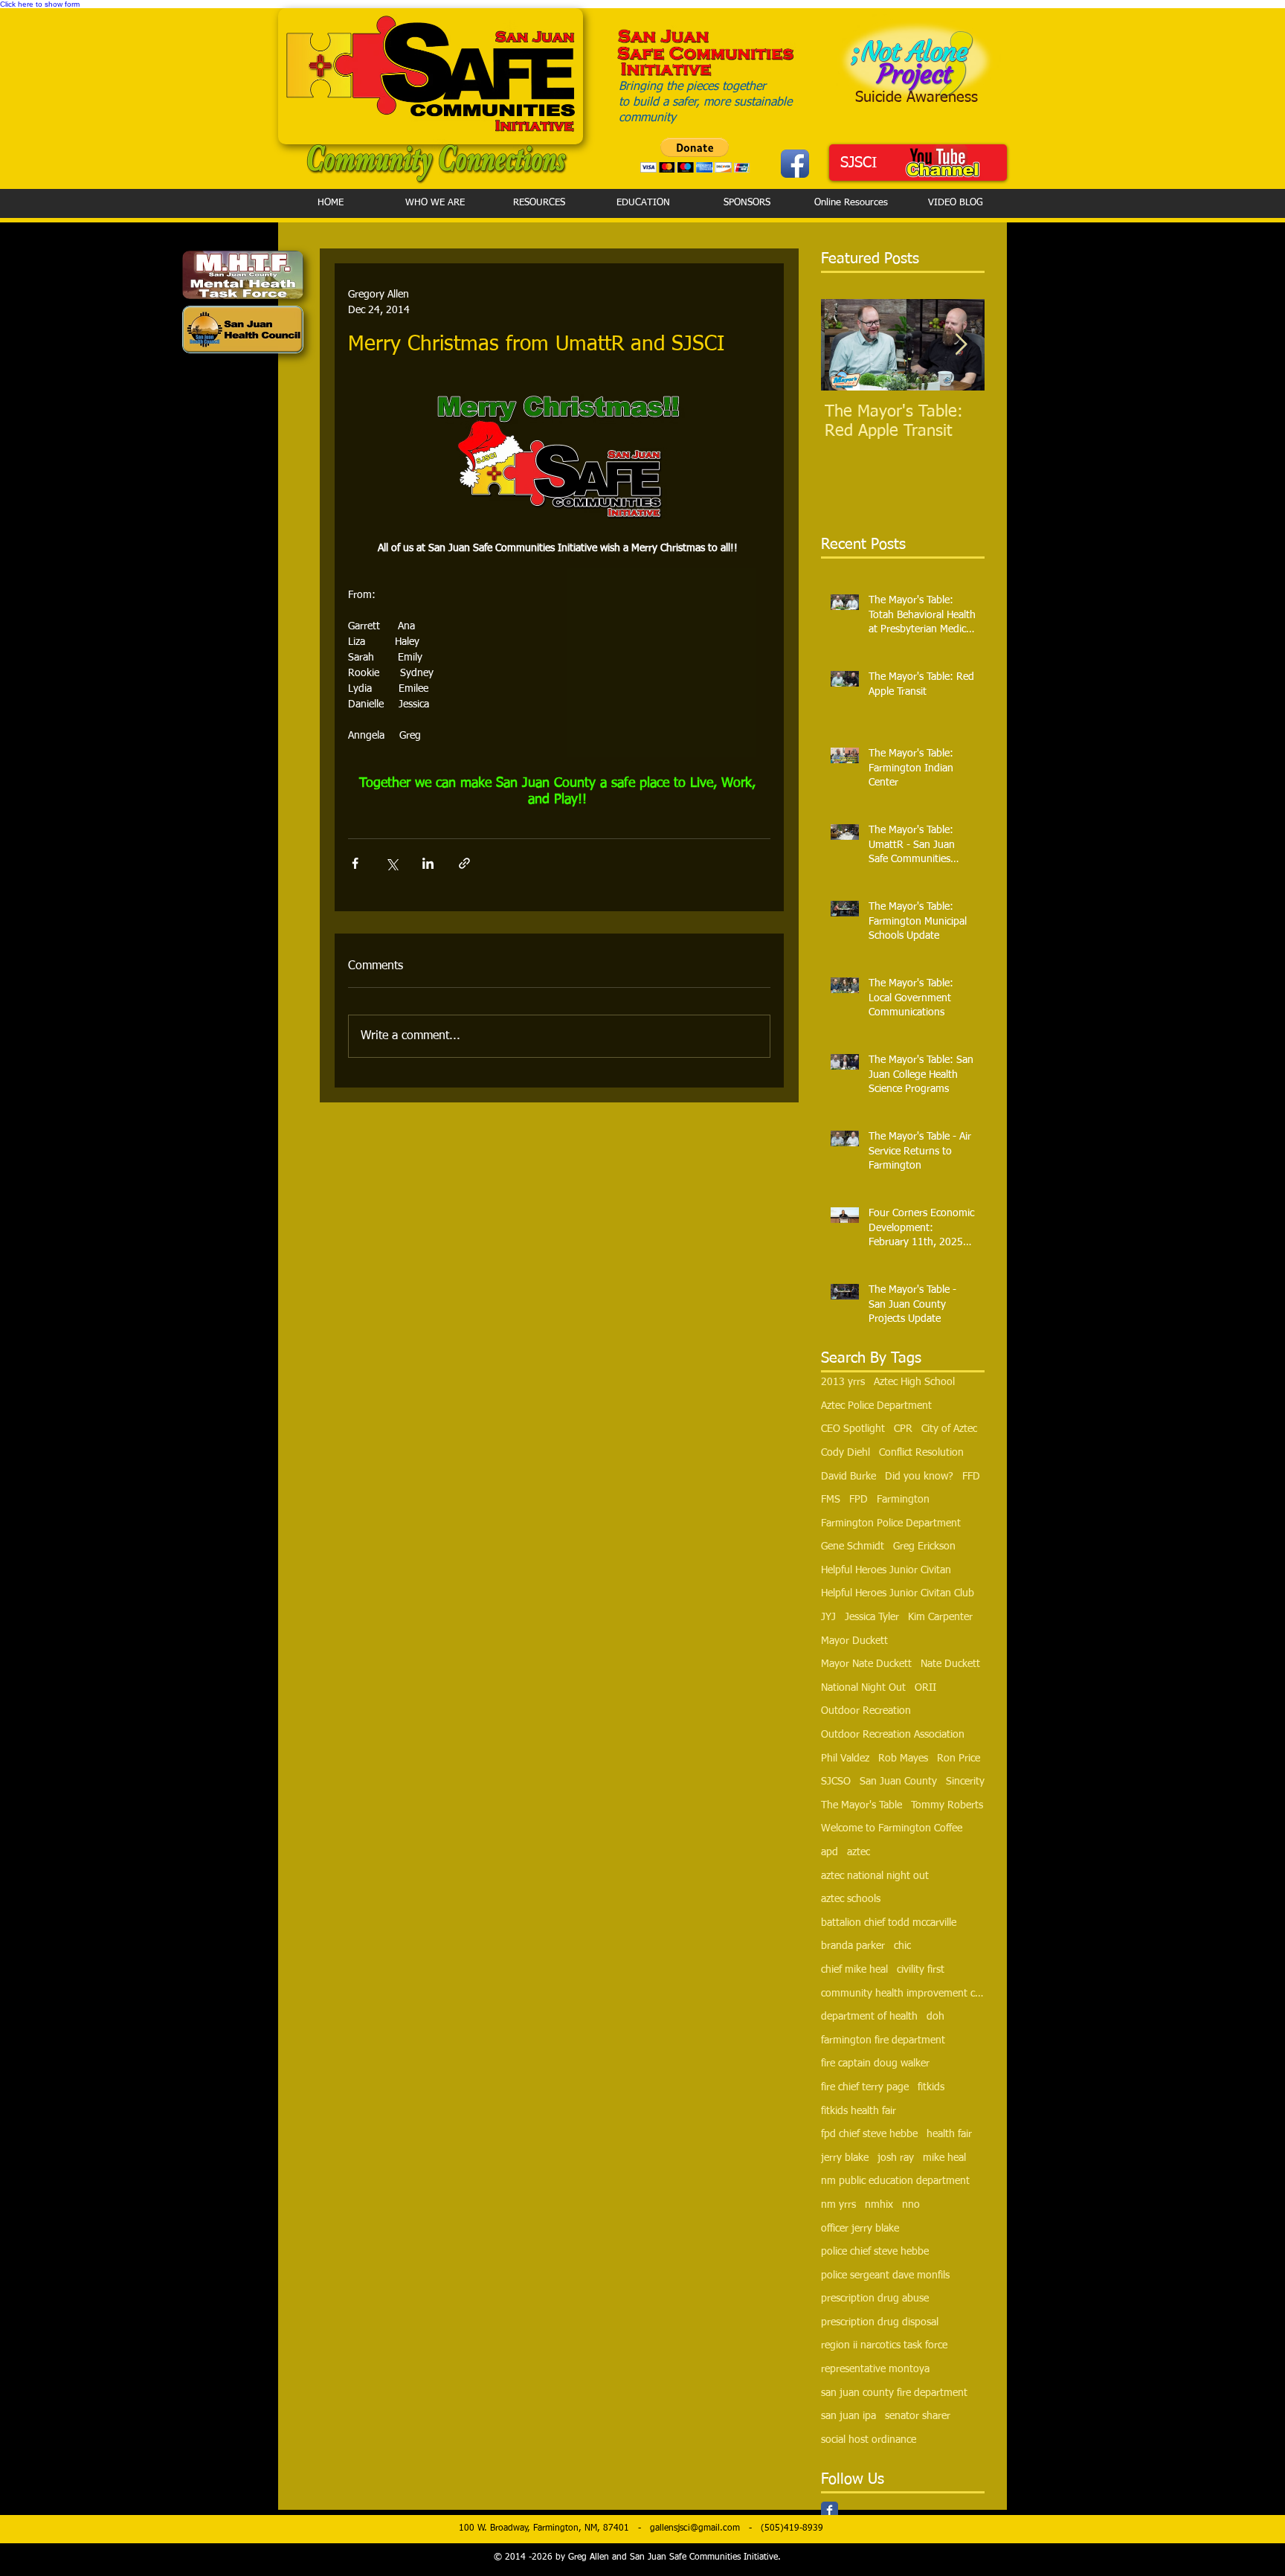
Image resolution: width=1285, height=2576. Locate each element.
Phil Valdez (845, 1758)
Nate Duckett (950, 1664)
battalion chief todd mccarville (889, 1923)
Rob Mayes (903, 1758)
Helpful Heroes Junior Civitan (886, 1570)
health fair (949, 2134)
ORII (925, 1688)
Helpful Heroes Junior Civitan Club (898, 1593)
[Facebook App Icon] (795, 164)
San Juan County (898, 1782)
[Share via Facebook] (355, 863)
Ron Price (959, 1758)
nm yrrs (838, 2205)
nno (911, 2205)
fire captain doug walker (875, 2063)
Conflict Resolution (921, 1453)
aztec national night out (875, 1876)
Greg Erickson (924, 1546)
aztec (859, 1852)
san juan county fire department (894, 2393)
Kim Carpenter (940, 1617)
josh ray (896, 2158)
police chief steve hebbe (875, 2252)
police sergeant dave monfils (885, 2275)
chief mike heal (854, 1970)
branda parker (853, 1946)
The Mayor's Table (862, 1805)
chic (902, 1946)
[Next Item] (961, 346)
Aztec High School (914, 1382)
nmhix (879, 2205)
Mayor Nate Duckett (866, 1664)
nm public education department (895, 2181)
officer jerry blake (860, 2229)
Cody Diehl (846, 1453)
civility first (921, 1970)
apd (830, 1852)
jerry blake (845, 2158)
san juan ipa (848, 2416)
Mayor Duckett (854, 1641)
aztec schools (851, 1899)
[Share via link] (464, 863)
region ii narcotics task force (884, 2345)
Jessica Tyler (872, 1617)
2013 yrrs (843, 1382)
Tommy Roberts (947, 1805)
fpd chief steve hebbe (869, 2134)
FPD (859, 1500)
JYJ (828, 1617)
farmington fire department (883, 2040)
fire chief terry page (865, 2087)
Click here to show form (40, 4)
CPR (903, 1429)
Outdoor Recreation (866, 1711)
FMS (831, 1500)
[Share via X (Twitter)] (392, 863)
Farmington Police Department (891, 1523)
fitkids (931, 2087)
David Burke (848, 1477)
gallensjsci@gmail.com (695, 2528)
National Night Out (863, 1688)
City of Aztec (949, 1429)
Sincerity (965, 1782)
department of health (869, 2017)
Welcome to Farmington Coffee (892, 1828)
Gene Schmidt (853, 1546)
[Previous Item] (845, 346)
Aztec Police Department (876, 1406)
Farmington (903, 1500)
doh (935, 2017)
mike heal (944, 2158)
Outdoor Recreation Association (893, 1735)
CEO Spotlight (853, 1429)
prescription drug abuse (875, 2299)
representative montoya (875, 2369)
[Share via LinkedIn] (428, 863)
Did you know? (919, 1477)
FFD (971, 1477)
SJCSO (836, 1782)
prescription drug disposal (880, 2322)
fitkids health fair (859, 2111)
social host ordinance (869, 2440)
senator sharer (918, 2416)
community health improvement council (903, 1994)
